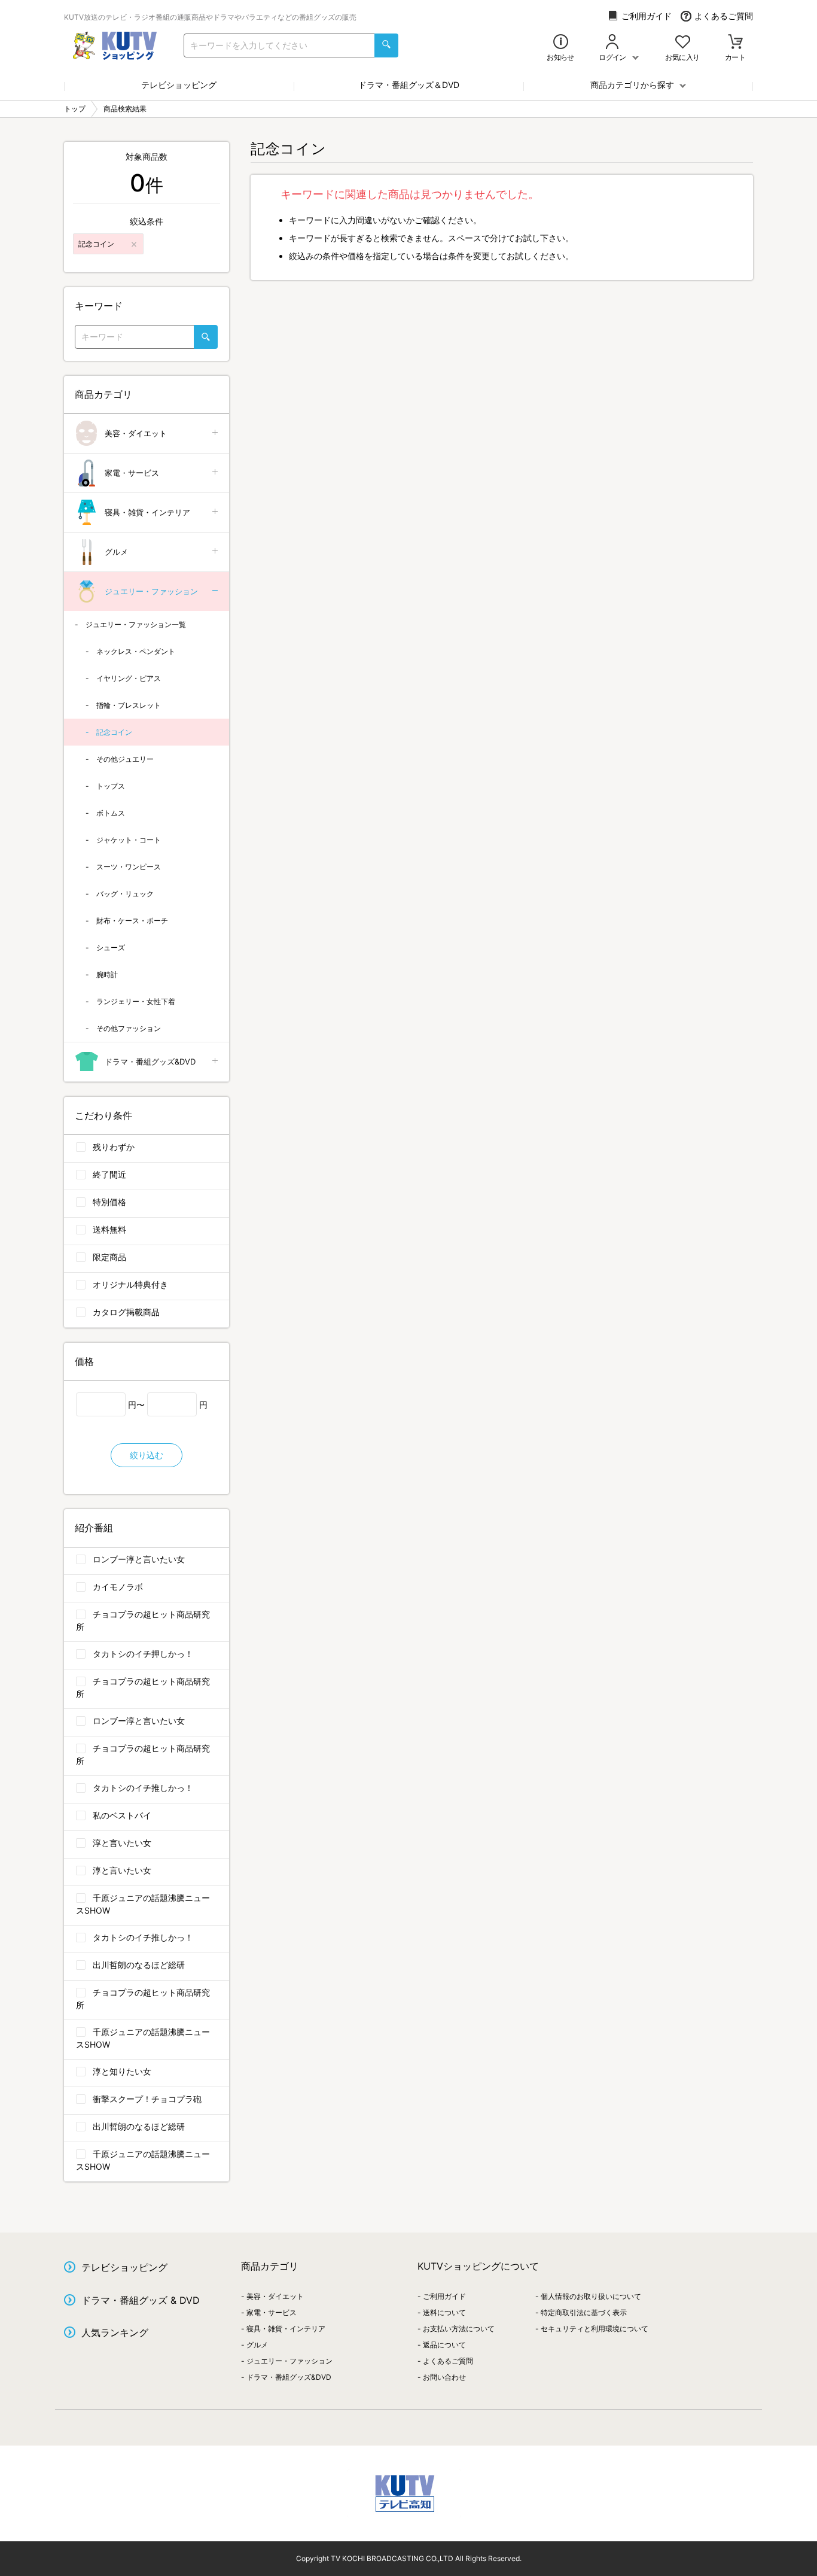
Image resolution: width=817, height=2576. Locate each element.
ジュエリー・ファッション (151, 591)
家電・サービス (132, 473)
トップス (111, 786)
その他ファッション (129, 1028)
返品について (444, 2345)
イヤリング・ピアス (129, 678)
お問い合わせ (444, 2377)
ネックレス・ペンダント (136, 651)
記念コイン (114, 732)
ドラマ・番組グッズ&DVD (150, 1062)
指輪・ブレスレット (129, 705)
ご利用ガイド (647, 16)
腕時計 (107, 974)
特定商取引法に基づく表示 (584, 2312)
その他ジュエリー (125, 759)
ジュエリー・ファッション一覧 (136, 624)
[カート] (735, 43)
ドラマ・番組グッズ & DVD (141, 2300)
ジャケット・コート (129, 840)
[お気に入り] (683, 43)
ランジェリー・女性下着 (136, 1001)
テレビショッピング (179, 85)
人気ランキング (115, 2332)
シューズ (111, 948)
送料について (444, 2312)
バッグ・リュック (125, 894)
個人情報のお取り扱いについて (591, 2296)
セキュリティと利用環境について (595, 2329)
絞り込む (147, 1455)
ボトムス (111, 813)
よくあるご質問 (724, 16)
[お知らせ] (561, 43)
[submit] (386, 45)
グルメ (116, 552)
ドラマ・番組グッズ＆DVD (409, 85)
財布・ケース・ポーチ (132, 921)
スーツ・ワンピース (129, 867)
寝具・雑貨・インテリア (147, 512)
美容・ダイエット (136, 433)
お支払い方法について (459, 2329)
